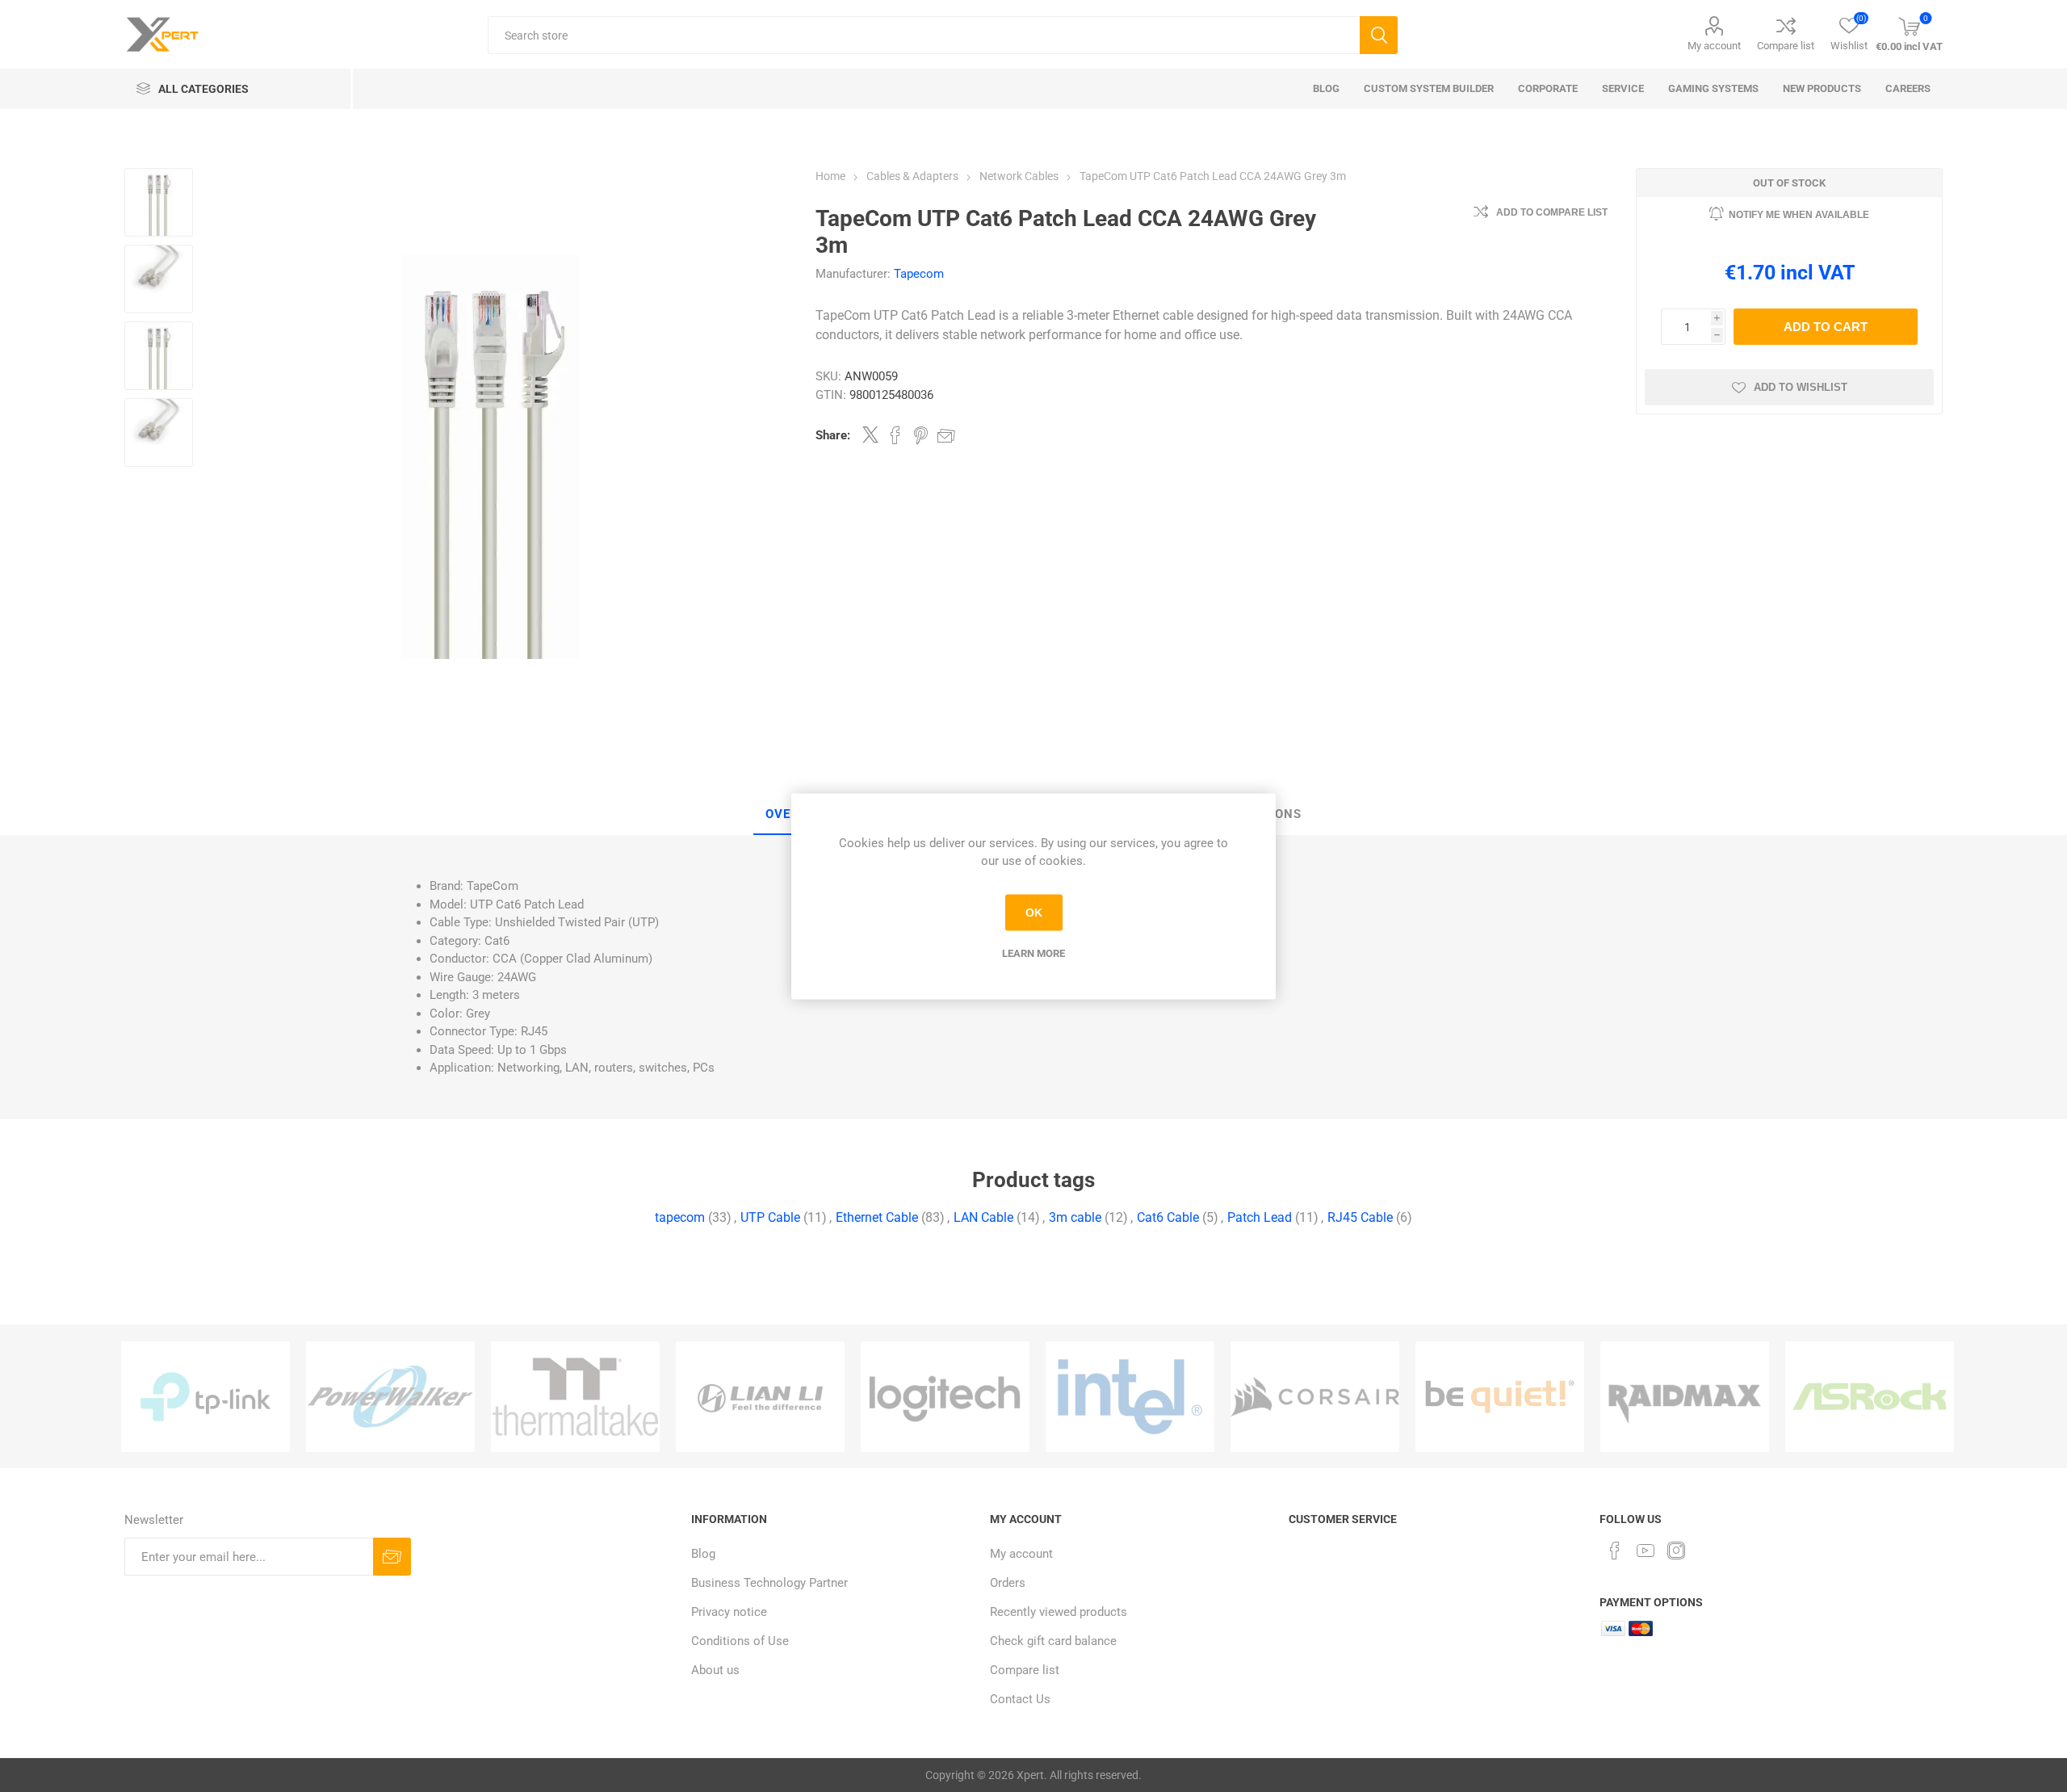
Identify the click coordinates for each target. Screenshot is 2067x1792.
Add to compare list (1552, 212)
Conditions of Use (740, 1641)
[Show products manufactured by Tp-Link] (205, 1397)
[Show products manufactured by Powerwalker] (390, 1397)
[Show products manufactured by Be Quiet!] (1500, 1397)
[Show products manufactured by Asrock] (1870, 1397)
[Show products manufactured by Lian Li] (760, 1397)
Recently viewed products (1059, 1612)
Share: (833, 435)
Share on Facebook (895, 435)
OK (1034, 913)
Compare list (1786, 46)
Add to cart (1826, 327)
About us (715, 1670)
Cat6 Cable (1168, 1217)
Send (392, 1557)
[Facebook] (1615, 1551)
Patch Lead (1260, 1217)
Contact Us (1020, 1699)
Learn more (1033, 953)
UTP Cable (770, 1217)
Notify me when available (1799, 215)
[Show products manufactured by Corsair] (1315, 1397)
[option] (205, 1397)
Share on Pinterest (921, 435)
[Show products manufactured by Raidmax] (1685, 1397)
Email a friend (946, 435)
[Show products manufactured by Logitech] (945, 1397)
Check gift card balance (1053, 1641)
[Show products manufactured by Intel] (1130, 1397)
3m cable (1075, 1217)
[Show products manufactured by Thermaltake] (575, 1397)
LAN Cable (983, 1217)
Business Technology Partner (769, 1583)
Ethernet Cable (877, 1217)
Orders (1008, 1583)
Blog (703, 1554)
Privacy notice (729, 1612)
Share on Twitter (870, 434)
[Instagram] (1676, 1551)
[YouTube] (1646, 1551)
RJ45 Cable (1360, 1217)
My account (1714, 46)
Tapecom (919, 274)
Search (1379, 35)
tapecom (680, 1217)
